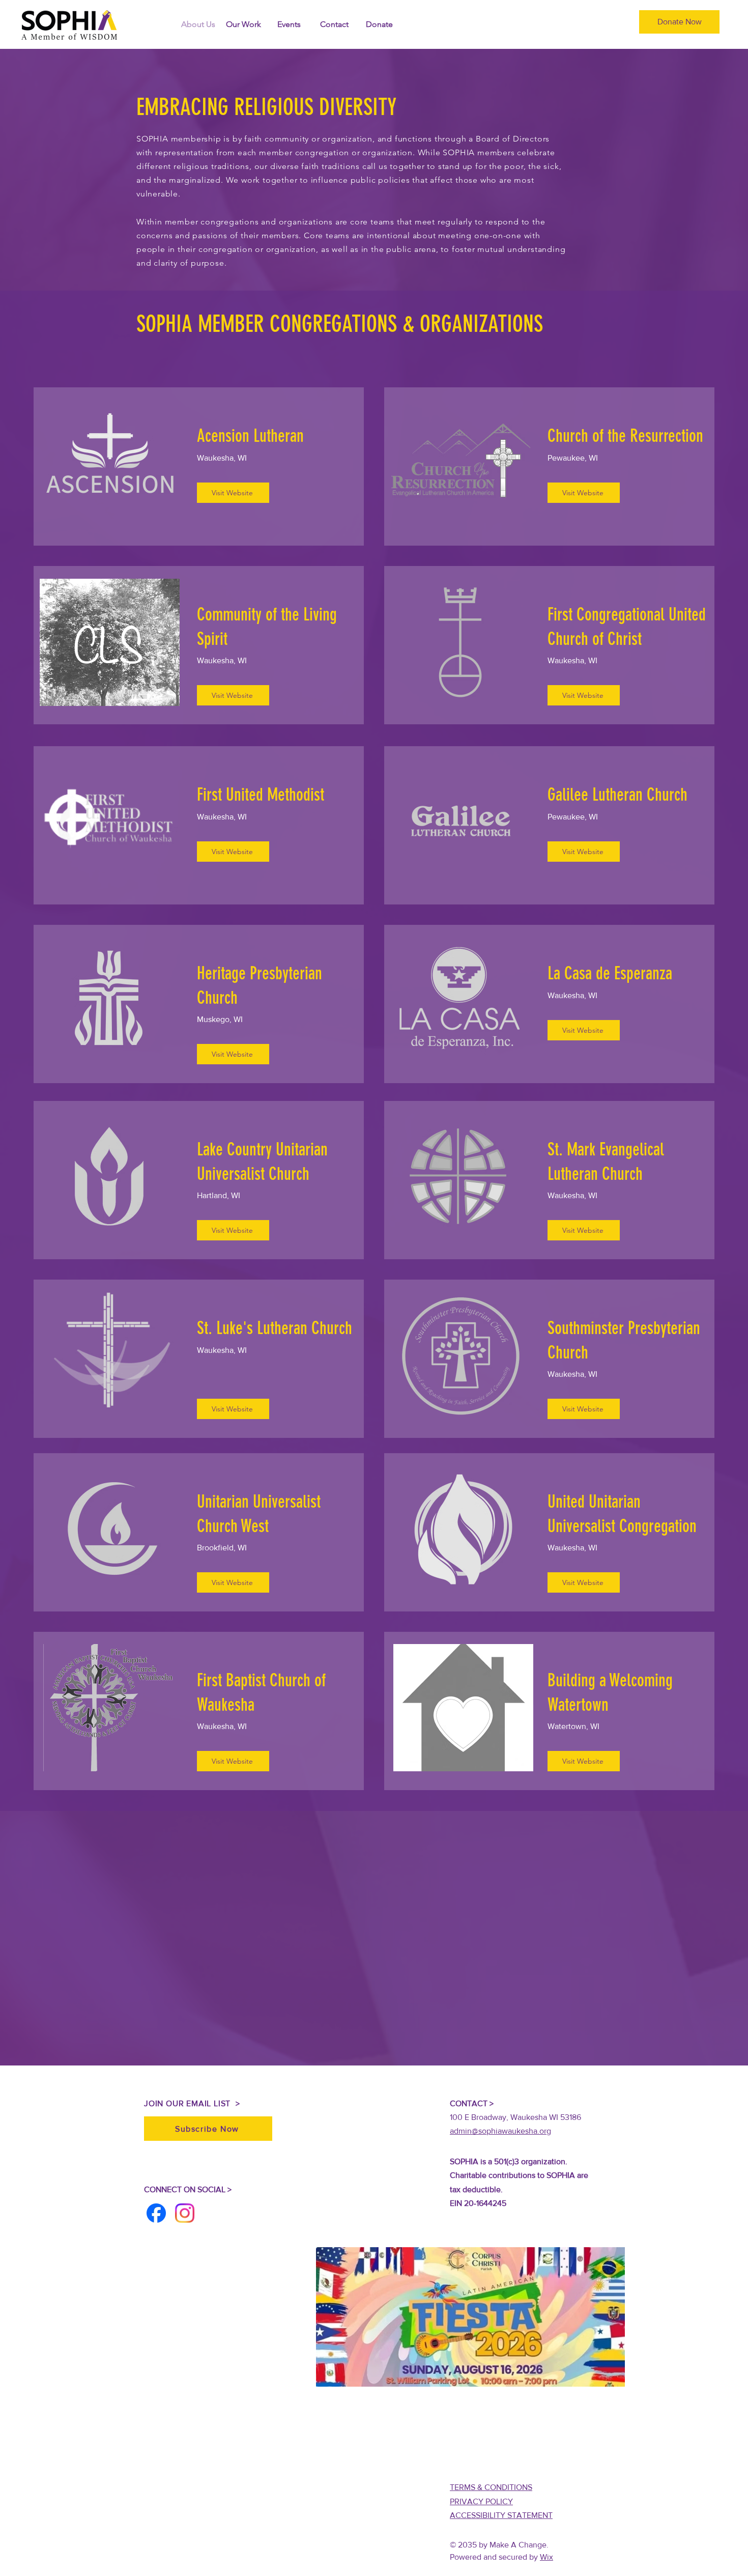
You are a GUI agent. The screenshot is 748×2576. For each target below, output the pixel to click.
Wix (546, 2557)
